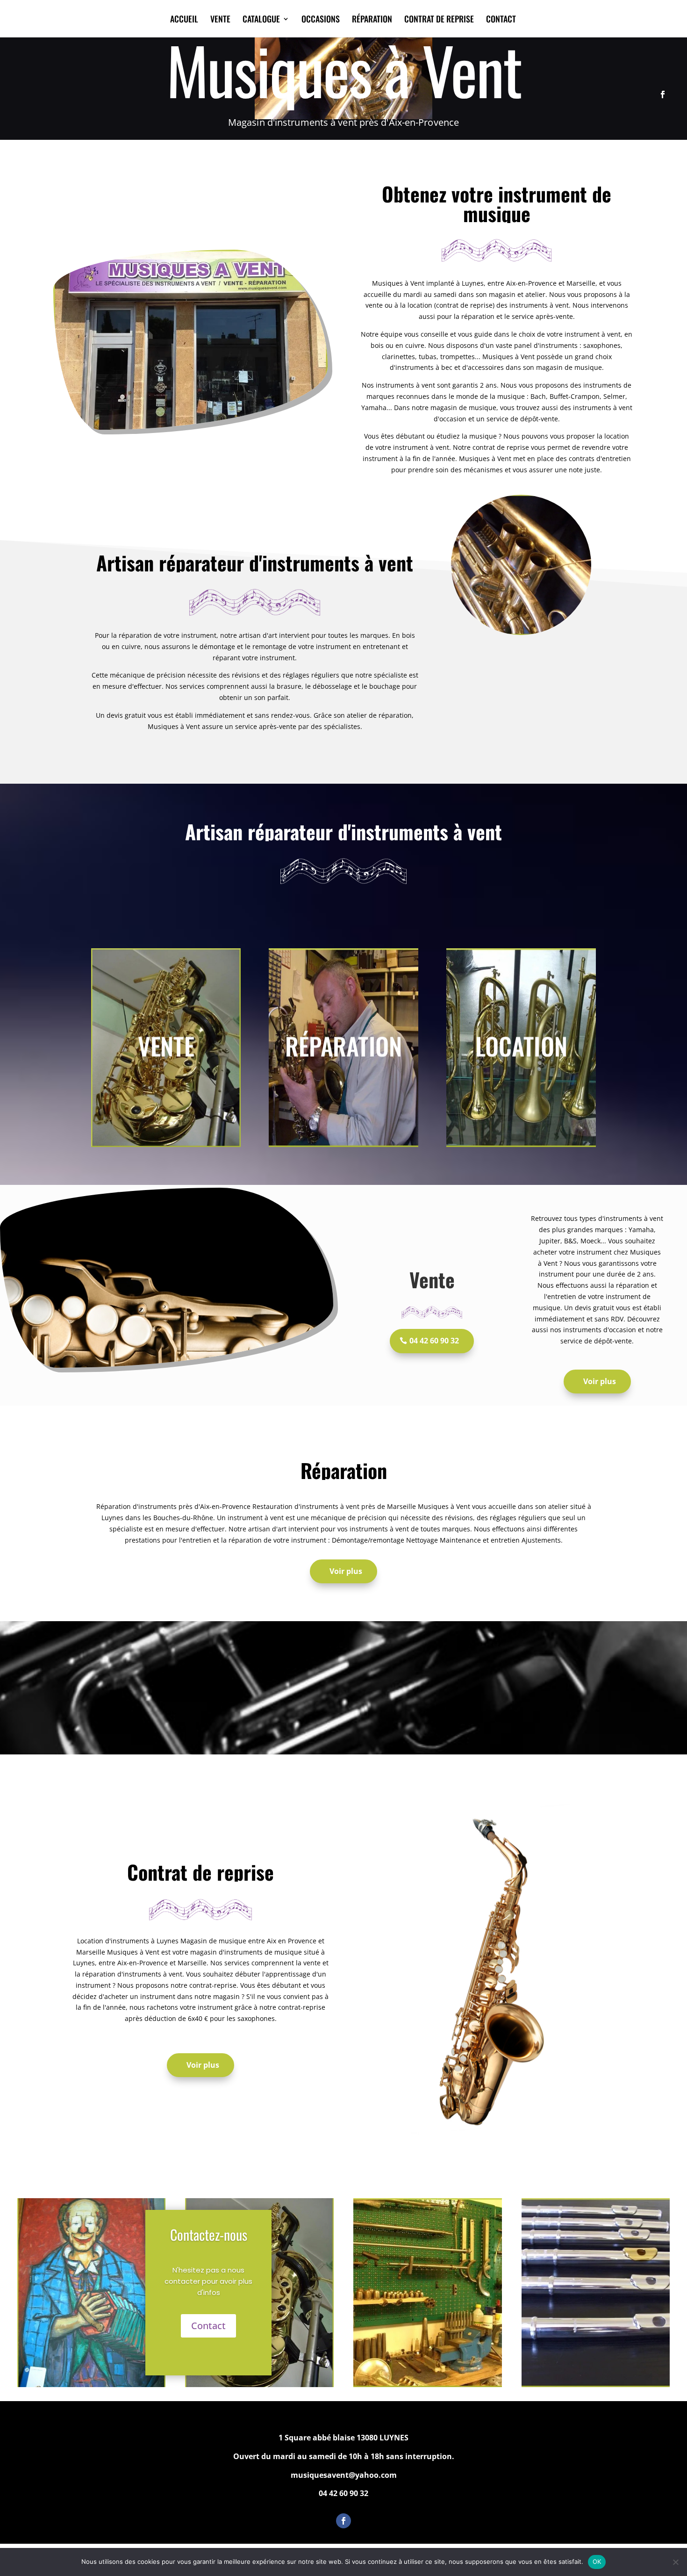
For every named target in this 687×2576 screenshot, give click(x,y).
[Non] (675, 2562)
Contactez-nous (209, 2234)
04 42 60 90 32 (434, 1341)
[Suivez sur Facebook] (663, 94)
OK (597, 2562)
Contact (208, 2326)
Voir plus (600, 1381)
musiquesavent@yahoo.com (344, 2475)
